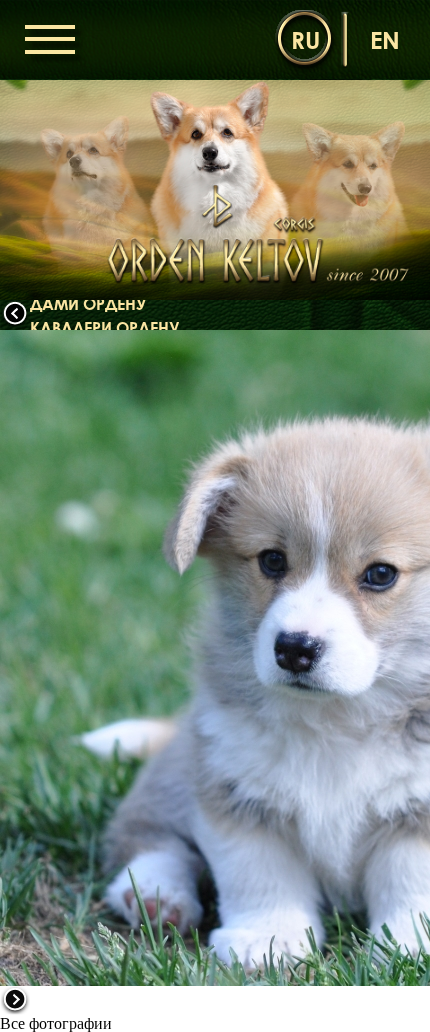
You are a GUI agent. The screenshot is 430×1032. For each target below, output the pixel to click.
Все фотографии (56, 1023)
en (385, 39)
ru (305, 39)
